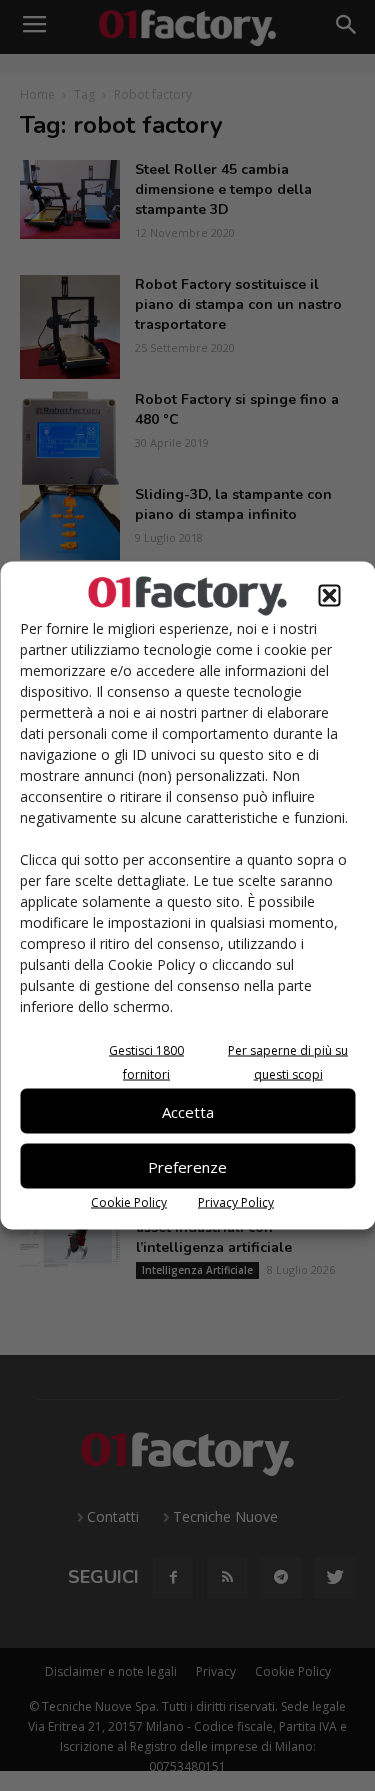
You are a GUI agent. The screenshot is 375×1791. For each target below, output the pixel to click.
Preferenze (187, 1166)
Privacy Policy (236, 1202)
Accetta (188, 1111)
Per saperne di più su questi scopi (288, 1062)
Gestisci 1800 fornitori (146, 1062)
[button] (329, 596)
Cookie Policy (129, 1202)
